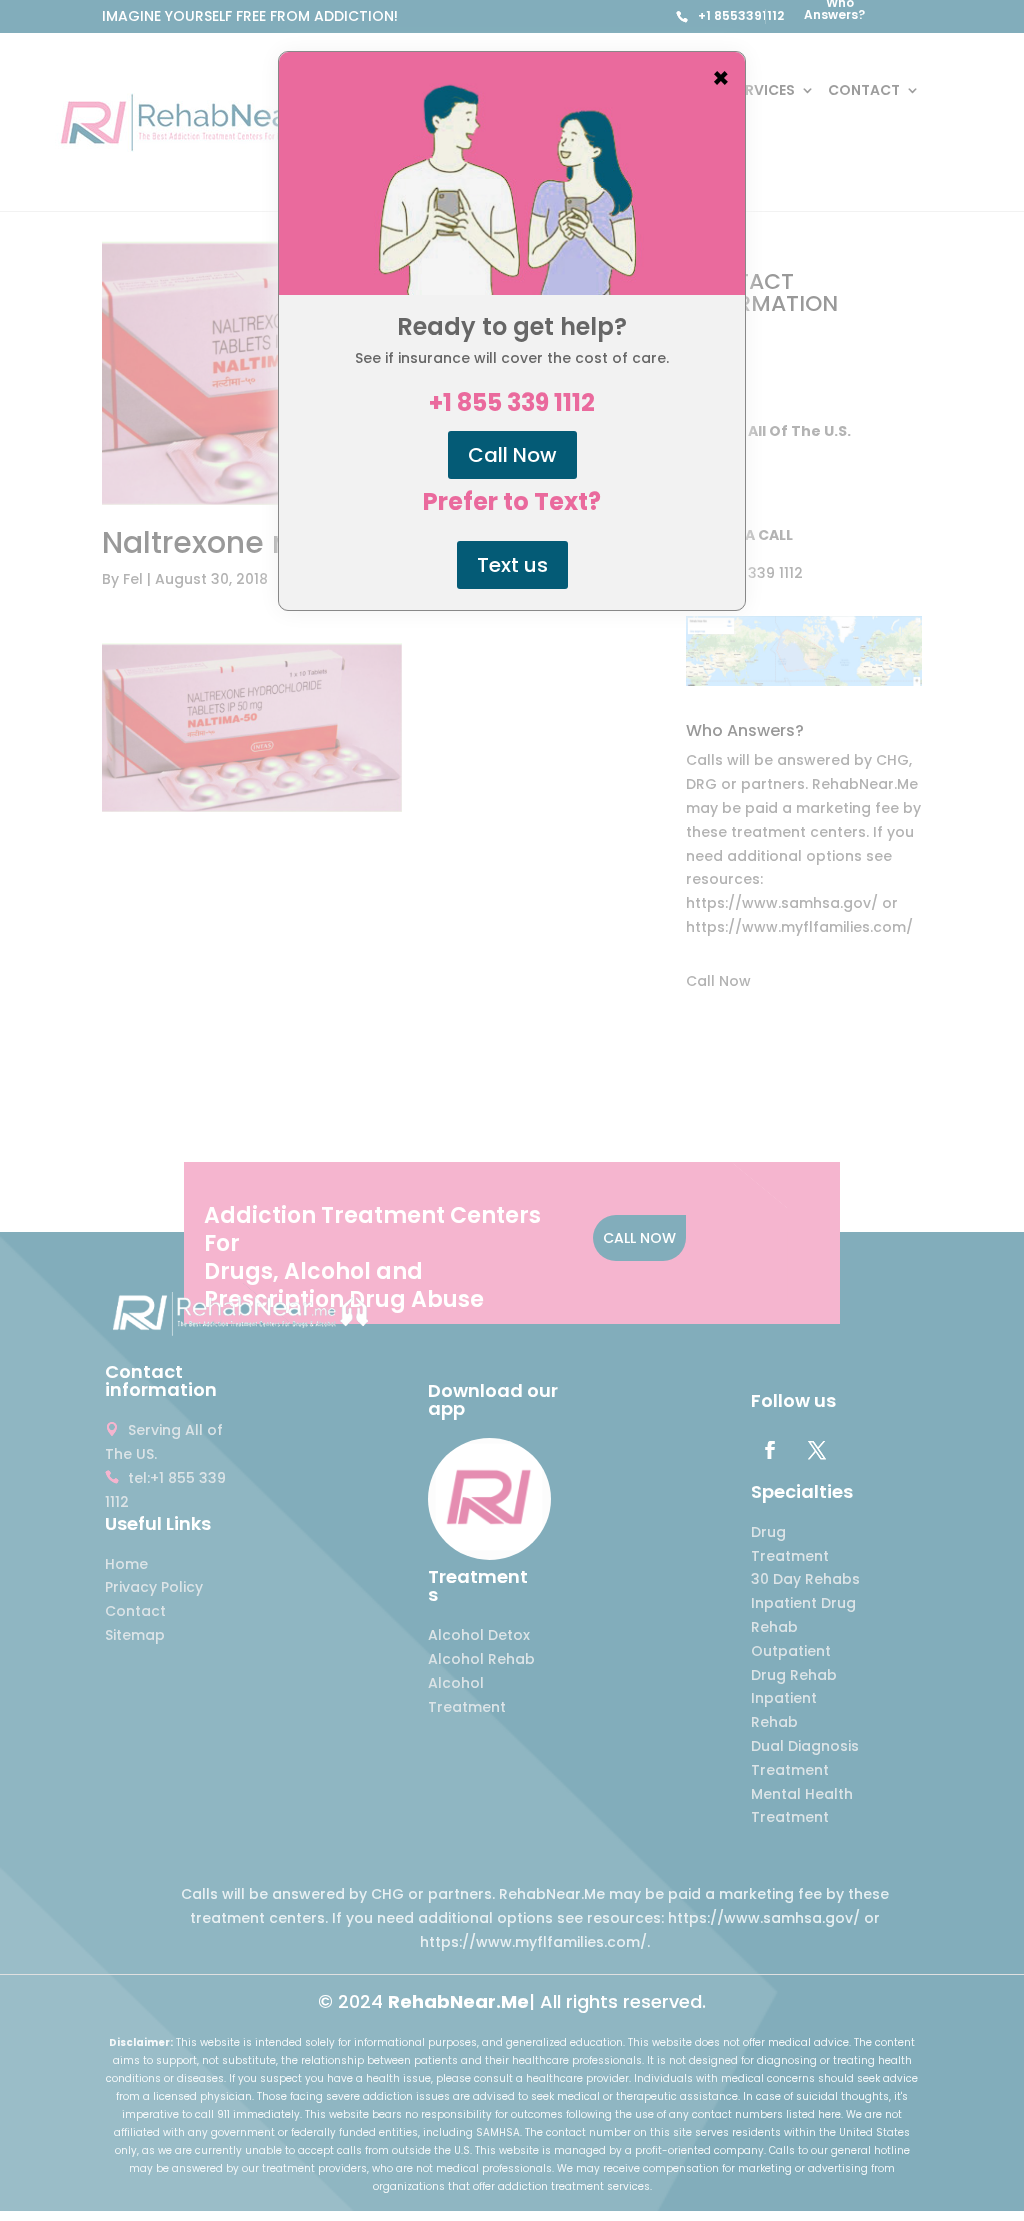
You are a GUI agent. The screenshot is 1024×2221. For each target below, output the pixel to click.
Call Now (512, 455)
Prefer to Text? (512, 502)
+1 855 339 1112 (512, 403)
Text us (512, 565)
